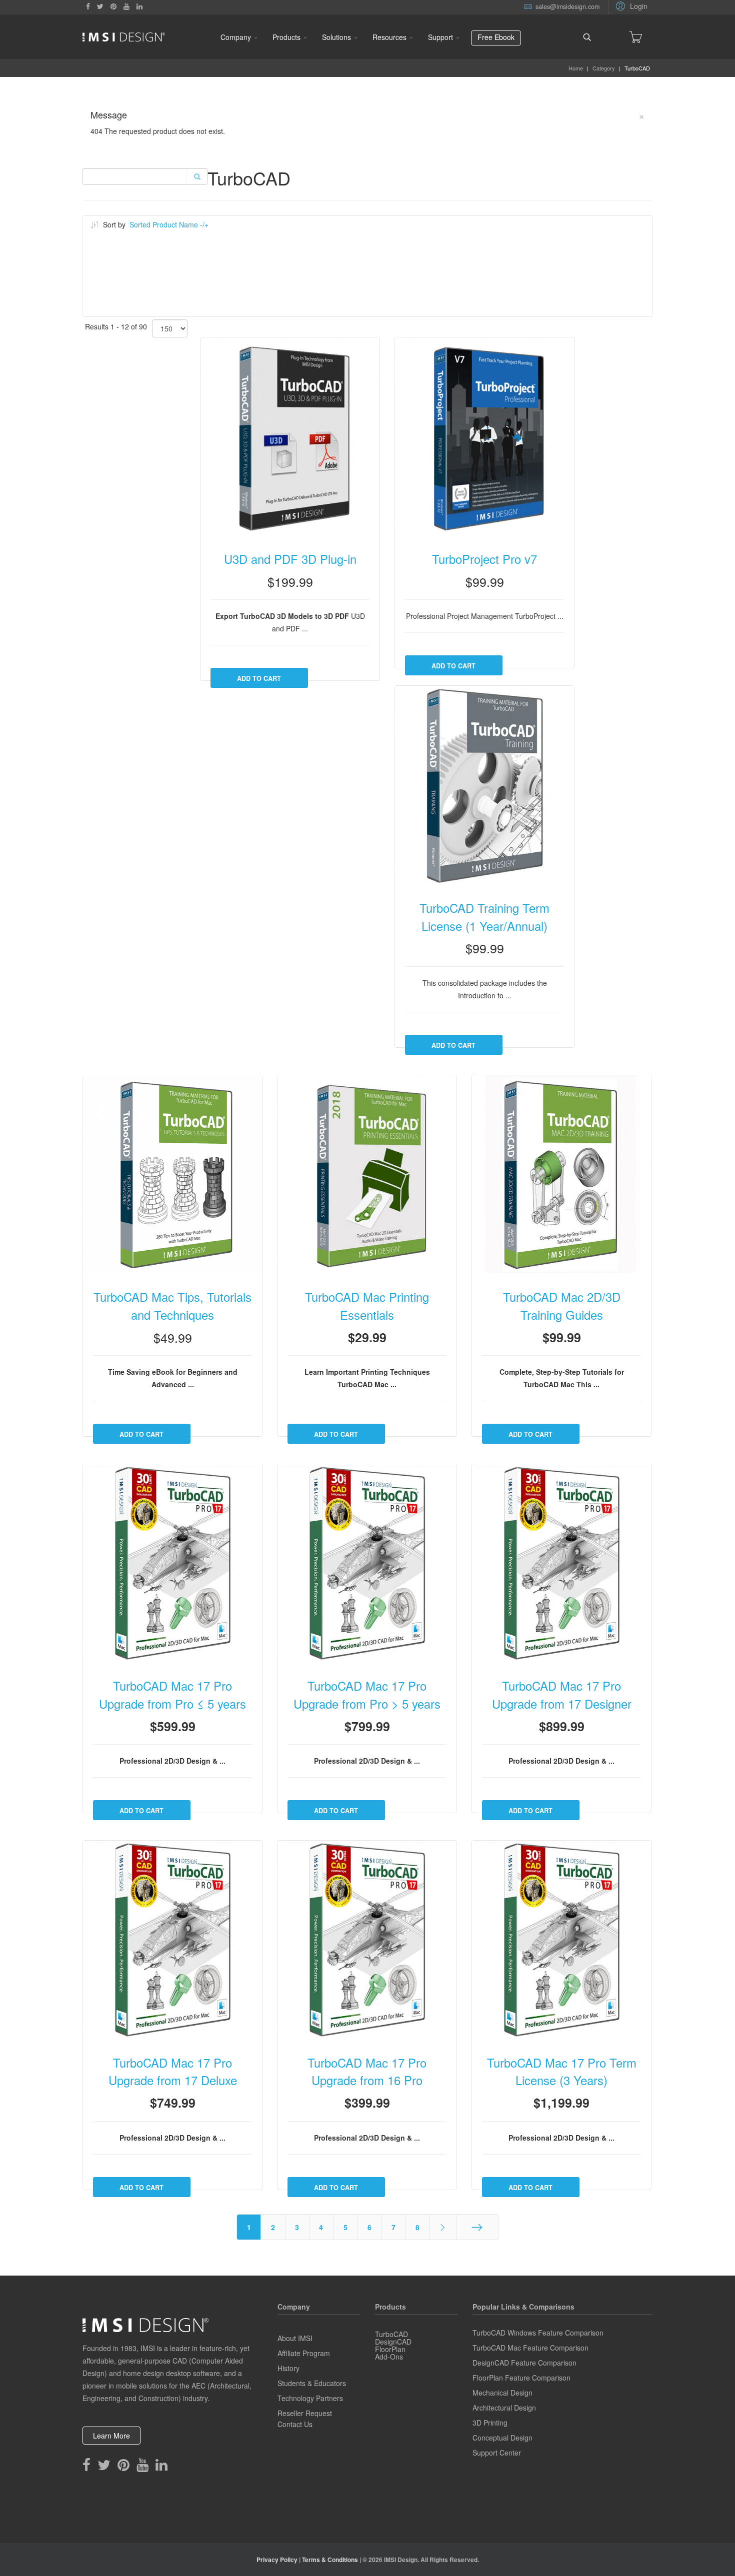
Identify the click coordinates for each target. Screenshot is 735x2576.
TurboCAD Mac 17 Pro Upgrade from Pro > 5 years (367, 1695)
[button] (630, 5)
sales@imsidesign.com (567, 6)
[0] (635, 37)
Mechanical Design (502, 2393)
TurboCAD (391, 2334)
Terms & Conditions (330, 2560)
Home (576, 68)
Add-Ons (389, 2357)
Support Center (497, 2453)
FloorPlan (390, 2349)
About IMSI (295, 2338)
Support (440, 37)
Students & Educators (312, 2383)
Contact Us (295, 2424)
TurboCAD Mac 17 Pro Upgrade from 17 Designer (562, 1695)
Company (236, 37)
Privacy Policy (277, 2560)
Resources (389, 37)
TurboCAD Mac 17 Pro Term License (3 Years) (562, 2072)
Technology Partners (310, 2398)
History (288, 2368)
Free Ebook (496, 37)
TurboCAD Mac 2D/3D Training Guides (562, 1306)
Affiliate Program (304, 2353)
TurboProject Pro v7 (484, 559)
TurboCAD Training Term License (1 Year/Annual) (484, 917)
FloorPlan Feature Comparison (521, 2378)
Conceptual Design (502, 2438)
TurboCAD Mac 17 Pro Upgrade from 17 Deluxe (173, 2072)
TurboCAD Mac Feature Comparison (530, 2348)
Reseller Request (305, 2413)
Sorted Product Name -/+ (169, 224)
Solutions (336, 37)
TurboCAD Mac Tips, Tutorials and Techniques (172, 1306)
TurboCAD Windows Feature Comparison (538, 2333)
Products (286, 37)
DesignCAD (393, 2342)
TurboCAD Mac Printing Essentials (367, 1306)
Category (604, 68)
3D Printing (490, 2423)
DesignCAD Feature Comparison (524, 2363)
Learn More (111, 2436)
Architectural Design (504, 2408)
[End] (477, 2227)
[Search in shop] (196, 176)
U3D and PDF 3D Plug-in (290, 559)
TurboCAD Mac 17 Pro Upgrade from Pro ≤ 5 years (172, 1695)
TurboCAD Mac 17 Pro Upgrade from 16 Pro (367, 2072)
